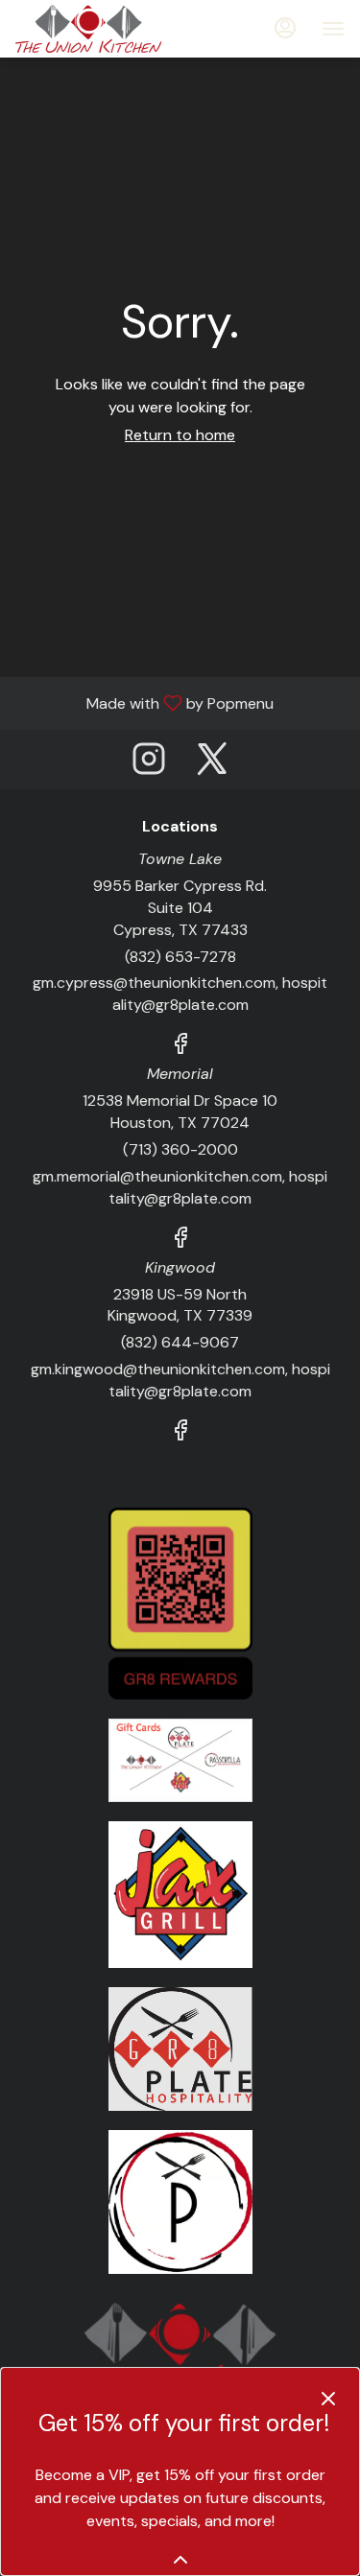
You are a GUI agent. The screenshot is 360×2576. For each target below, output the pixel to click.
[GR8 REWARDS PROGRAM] (180, 1602)
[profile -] (285, 28)
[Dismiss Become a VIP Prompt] (328, 2399)
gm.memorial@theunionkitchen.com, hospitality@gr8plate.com (180, 1187)
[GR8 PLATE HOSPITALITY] (180, 2048)
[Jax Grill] (180, 1893)
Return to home (180, 435)
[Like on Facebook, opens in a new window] (180, 1047)
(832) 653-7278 (180, 957)
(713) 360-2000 (180, 1149)
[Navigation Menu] (333, 29)
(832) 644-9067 (180, 1342)
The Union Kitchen (180, 2346)
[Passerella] (180, 2201)
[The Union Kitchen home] (102, 29)
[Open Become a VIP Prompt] (180, 2560)
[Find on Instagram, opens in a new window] (149, 764)
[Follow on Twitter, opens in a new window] (212, 764)
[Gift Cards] (180, 1759)
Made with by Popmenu (144, 703)
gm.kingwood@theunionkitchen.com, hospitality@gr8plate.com (180, 1380)
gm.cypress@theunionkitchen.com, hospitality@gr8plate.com (180, 994)
